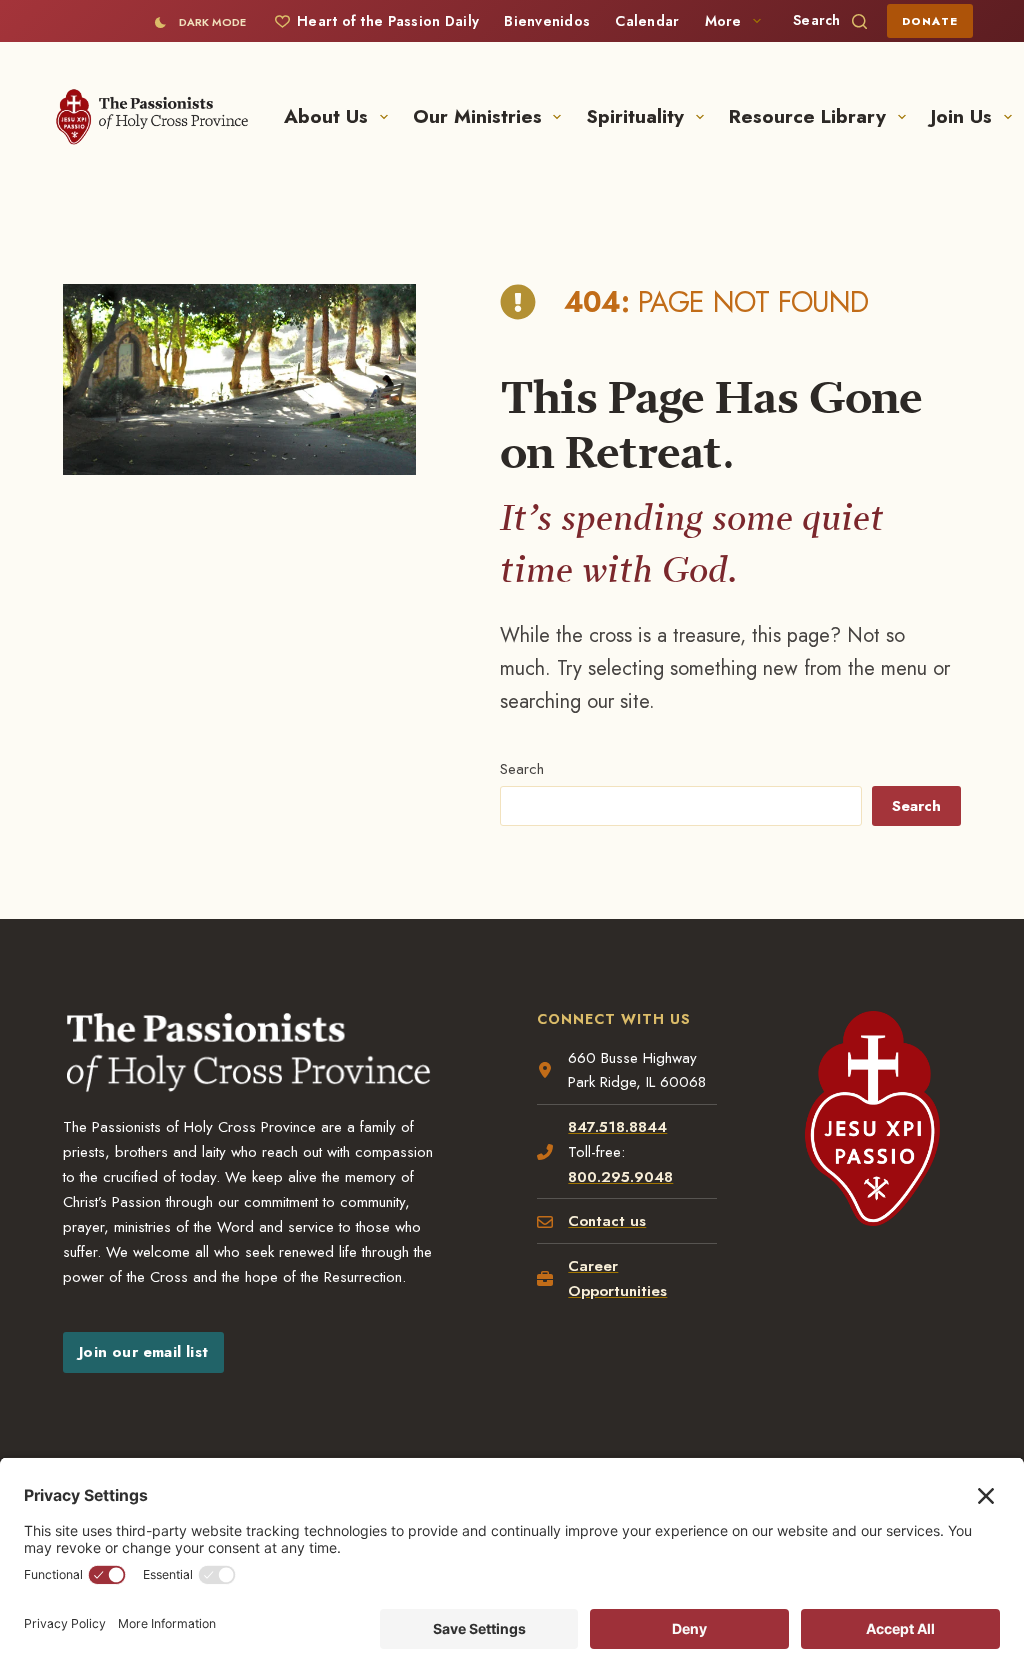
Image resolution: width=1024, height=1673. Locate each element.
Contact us (607, 1221)
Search (522, 769)
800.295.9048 (620, 1177)
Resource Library (807, 116)
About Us (326, 116)
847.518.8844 (617, 1127)
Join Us (961, 116)
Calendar (647, 21)
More (723, 21)
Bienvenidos (547, 21)
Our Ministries (477, 116)
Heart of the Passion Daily (388, 21)
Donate (930, 21)
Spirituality (635, 116)
